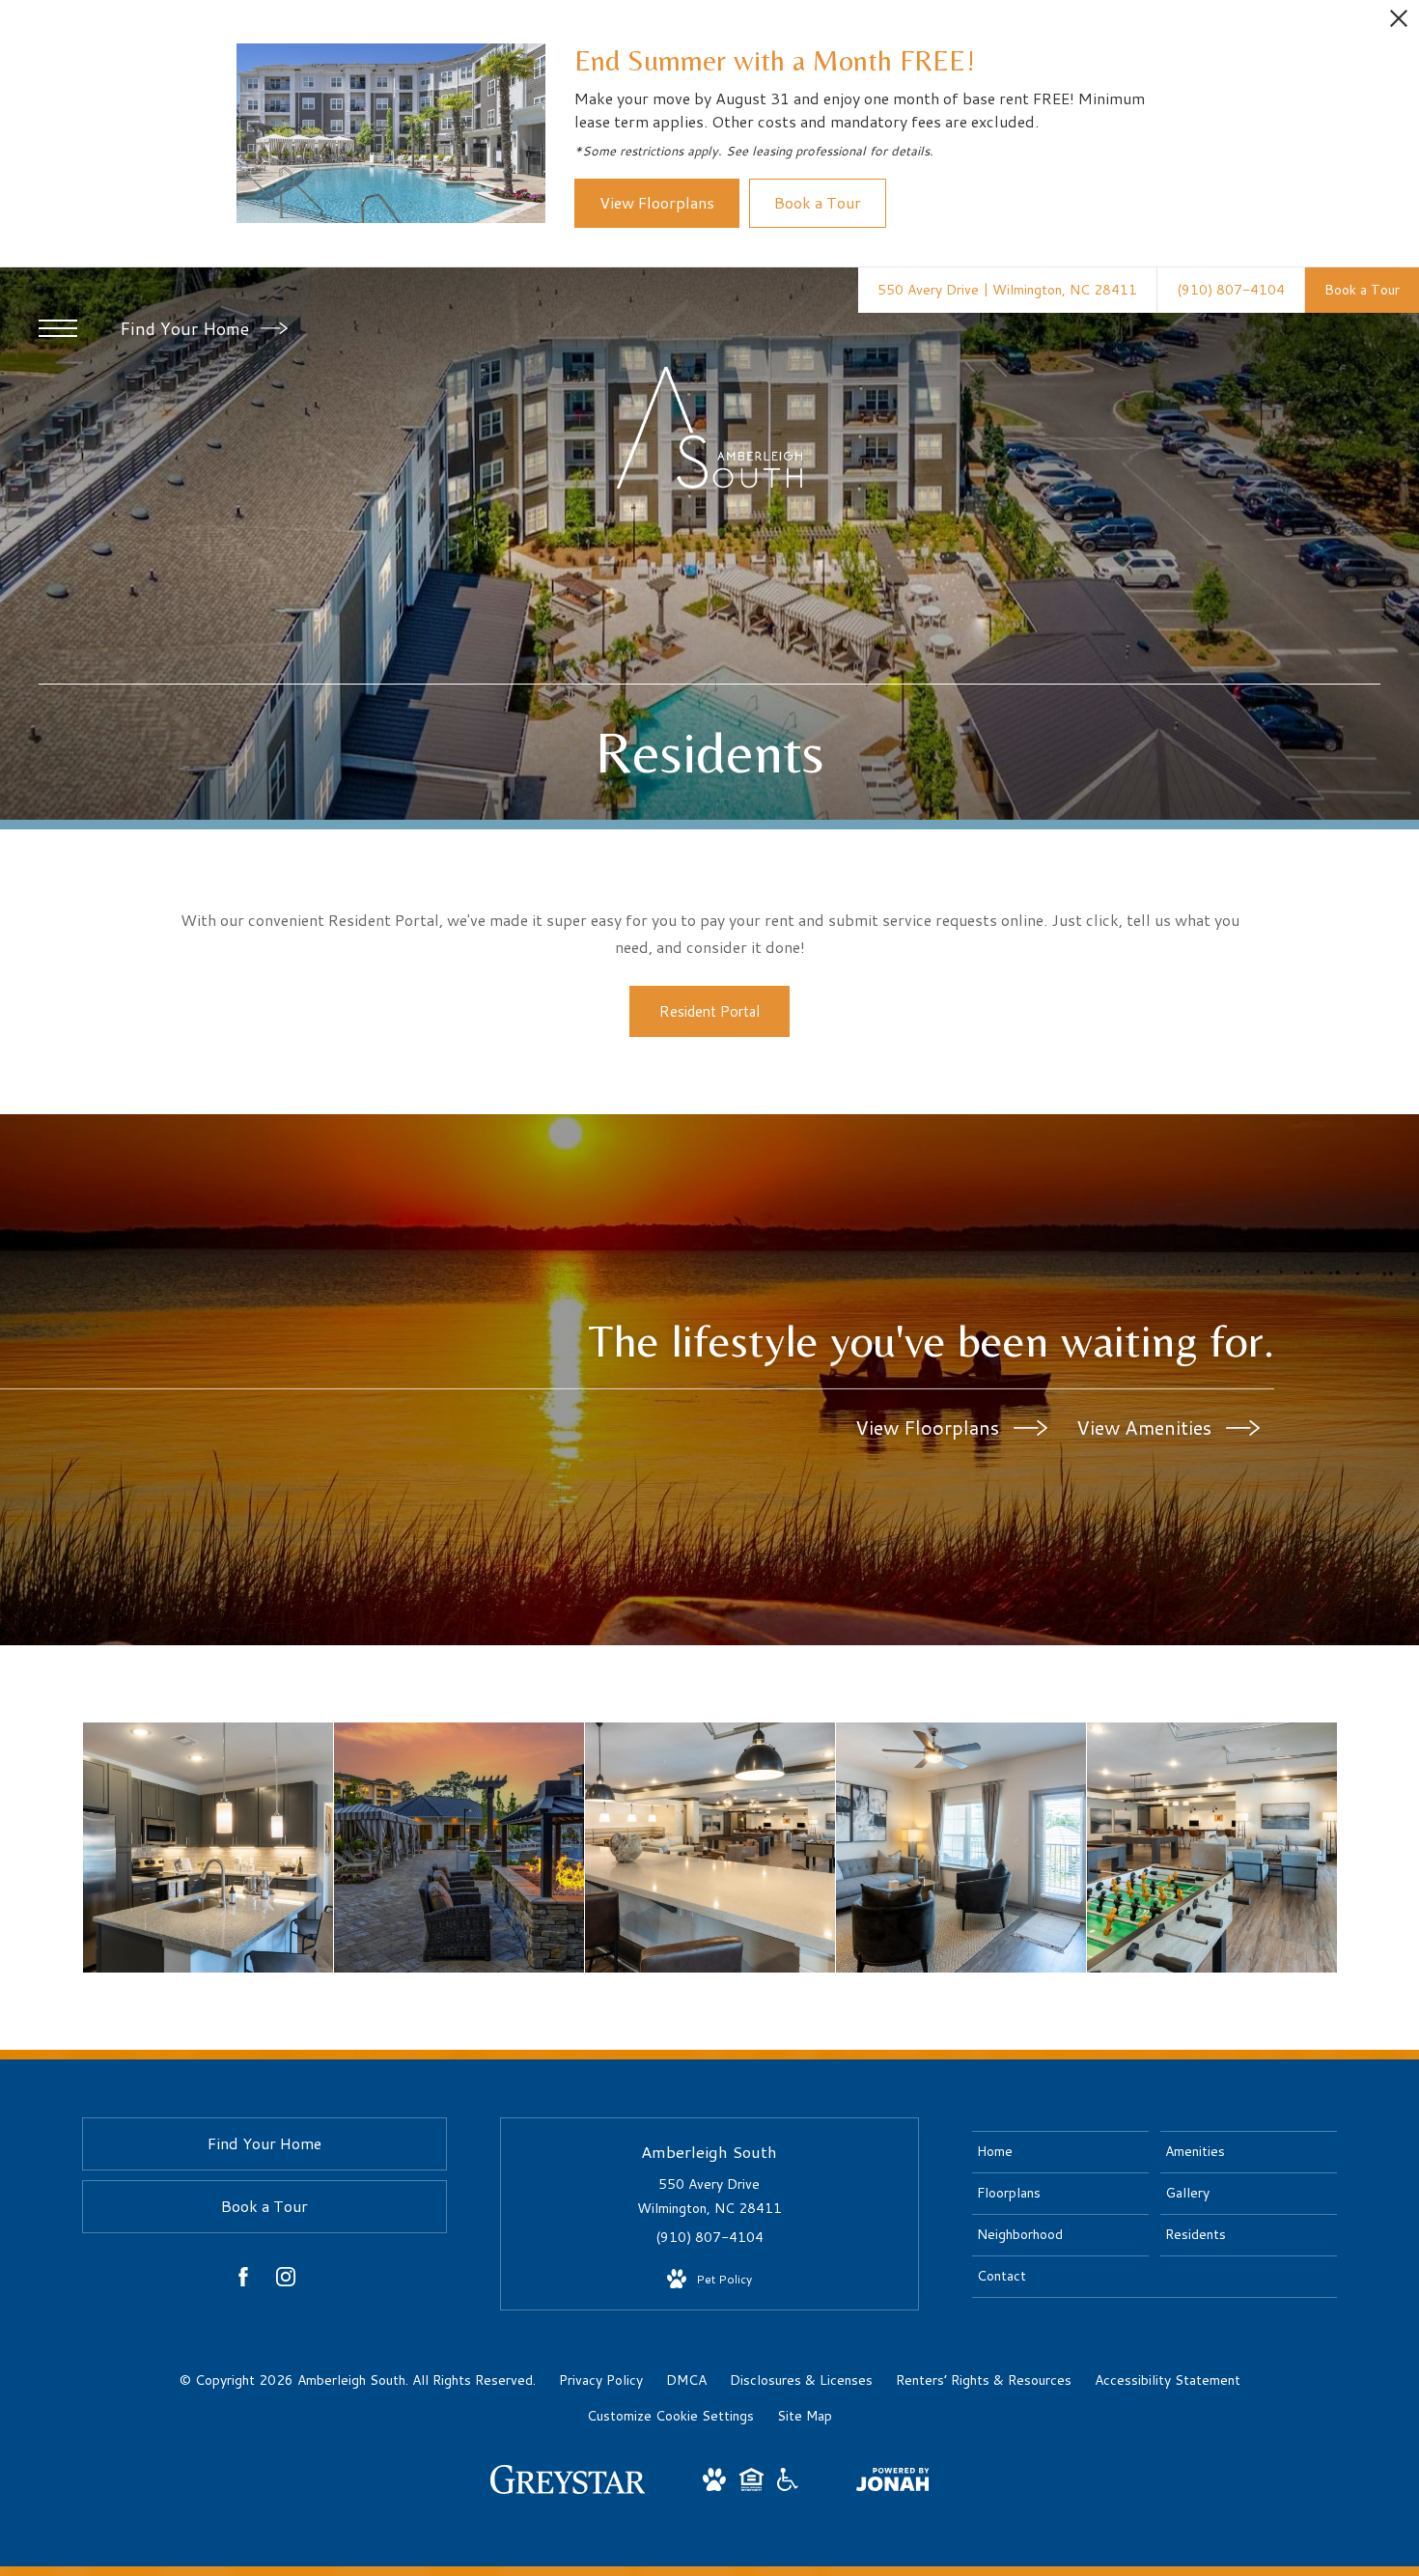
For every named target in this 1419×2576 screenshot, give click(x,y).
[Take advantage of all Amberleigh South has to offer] (459, 1848)
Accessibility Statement (1168, 2380)
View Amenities (1146, 1427)
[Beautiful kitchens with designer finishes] (208, 1848)
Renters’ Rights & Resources (984, 2380)
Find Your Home (187, 328)
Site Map (805, 2416)
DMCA (686, 2380)
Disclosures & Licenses (801, 2380)
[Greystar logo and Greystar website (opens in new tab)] (568, 2489)
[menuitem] (1060, 2152)
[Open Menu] (58, 328)
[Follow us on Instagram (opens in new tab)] (286, 2281)
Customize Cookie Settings (670, 2416)
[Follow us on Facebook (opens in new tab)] (243, 2281)
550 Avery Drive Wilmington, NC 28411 (709, 2196)
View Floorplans (930, 1427)
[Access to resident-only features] (1212, 1848)
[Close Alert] (1399, 24)
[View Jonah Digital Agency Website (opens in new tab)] (893, 2483)
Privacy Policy (601, 2380)
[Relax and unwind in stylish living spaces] (961, 1848)
